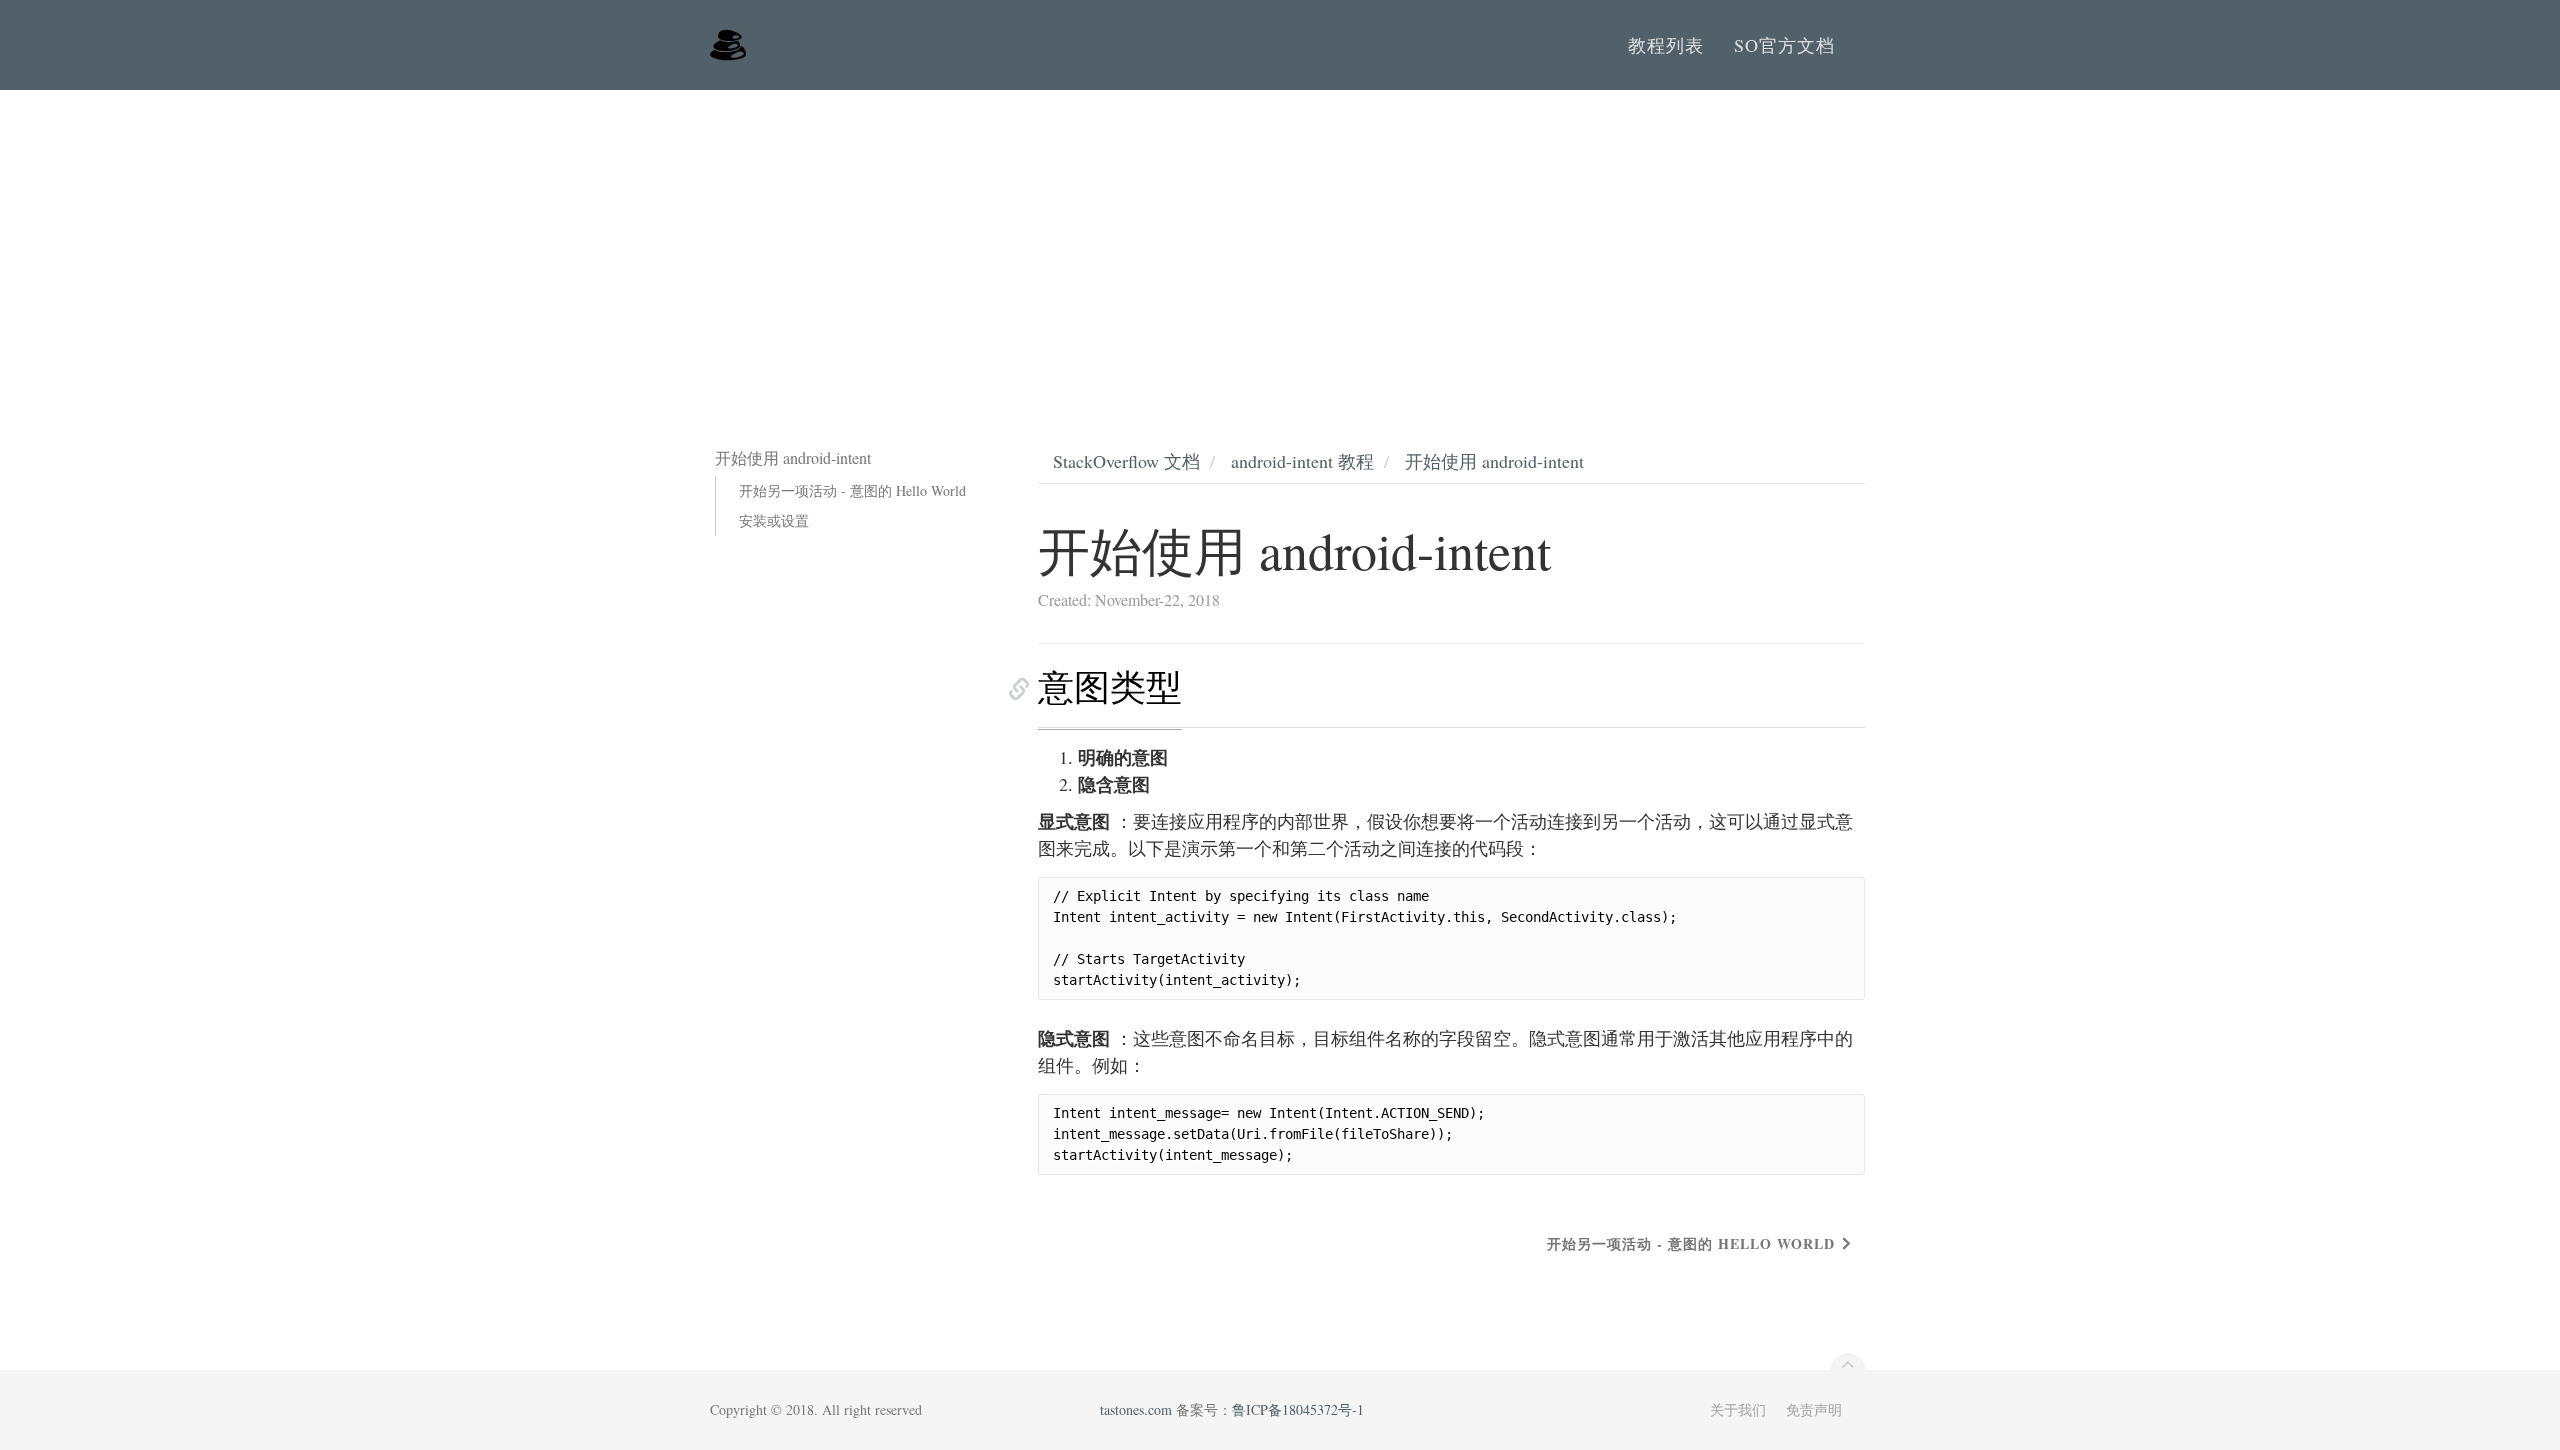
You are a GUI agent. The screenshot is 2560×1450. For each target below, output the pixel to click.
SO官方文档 (1784, 45)
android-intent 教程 (1302, 461)
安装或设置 (774, 520)
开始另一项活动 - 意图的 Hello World (852, 490)
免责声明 (1814, 1409)
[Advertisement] (1280, 240)
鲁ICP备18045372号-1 (1298, 1409)
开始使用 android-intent (1494, 461)
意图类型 (1110, 686)
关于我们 (1738, 1409)
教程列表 (1666, 45)
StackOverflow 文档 (1126, 461)
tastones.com (1136, 1409)
